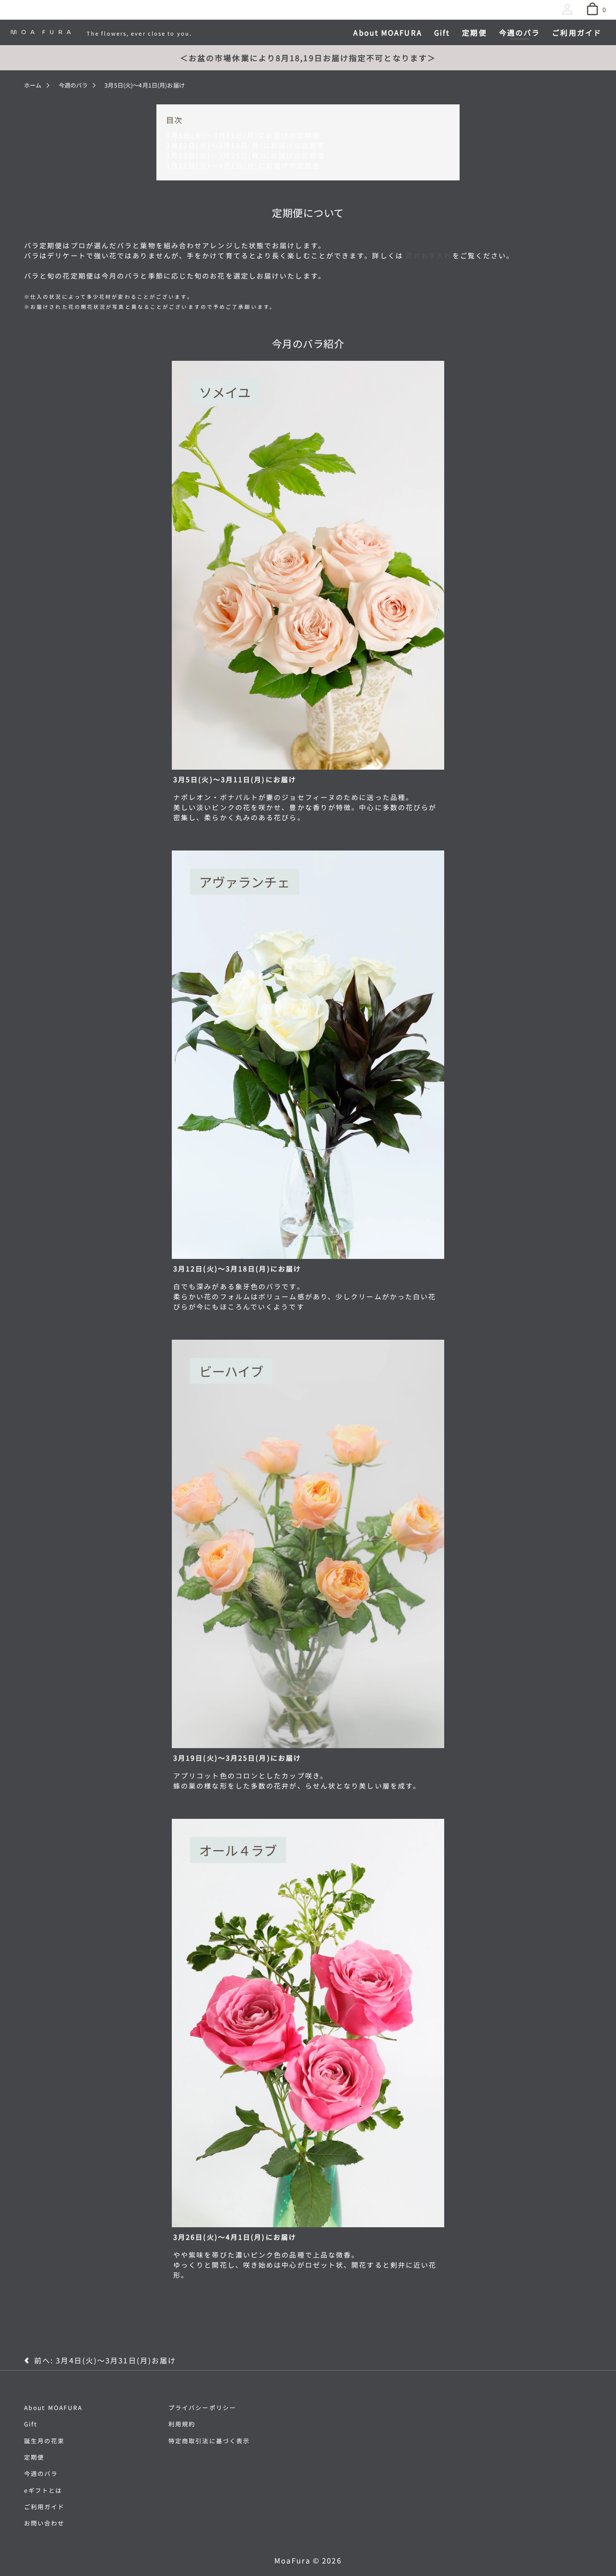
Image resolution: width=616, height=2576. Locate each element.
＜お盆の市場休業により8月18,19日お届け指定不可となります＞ (308, 58)
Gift (31, 2424)
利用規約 (182, 2424)
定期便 (34, 2457)
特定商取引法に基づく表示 (209, 2441)
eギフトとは (43, 2490)
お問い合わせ (45, 2523)
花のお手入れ (429, 255)
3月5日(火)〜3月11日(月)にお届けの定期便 (243, 135)
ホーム (33, 85)
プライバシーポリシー (202, 2408)
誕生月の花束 (45, 2441)
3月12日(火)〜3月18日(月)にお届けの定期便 (246, 145)
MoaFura (292, 2560)
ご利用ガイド (45, 2507)
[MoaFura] (41, 32)
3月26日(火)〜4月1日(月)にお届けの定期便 (243, 165)
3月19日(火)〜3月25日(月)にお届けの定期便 (246, 155)
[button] (569, 11)
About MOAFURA (53, 2408)
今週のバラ (73, 85)
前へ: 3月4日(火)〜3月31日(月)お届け (105, 2361)
